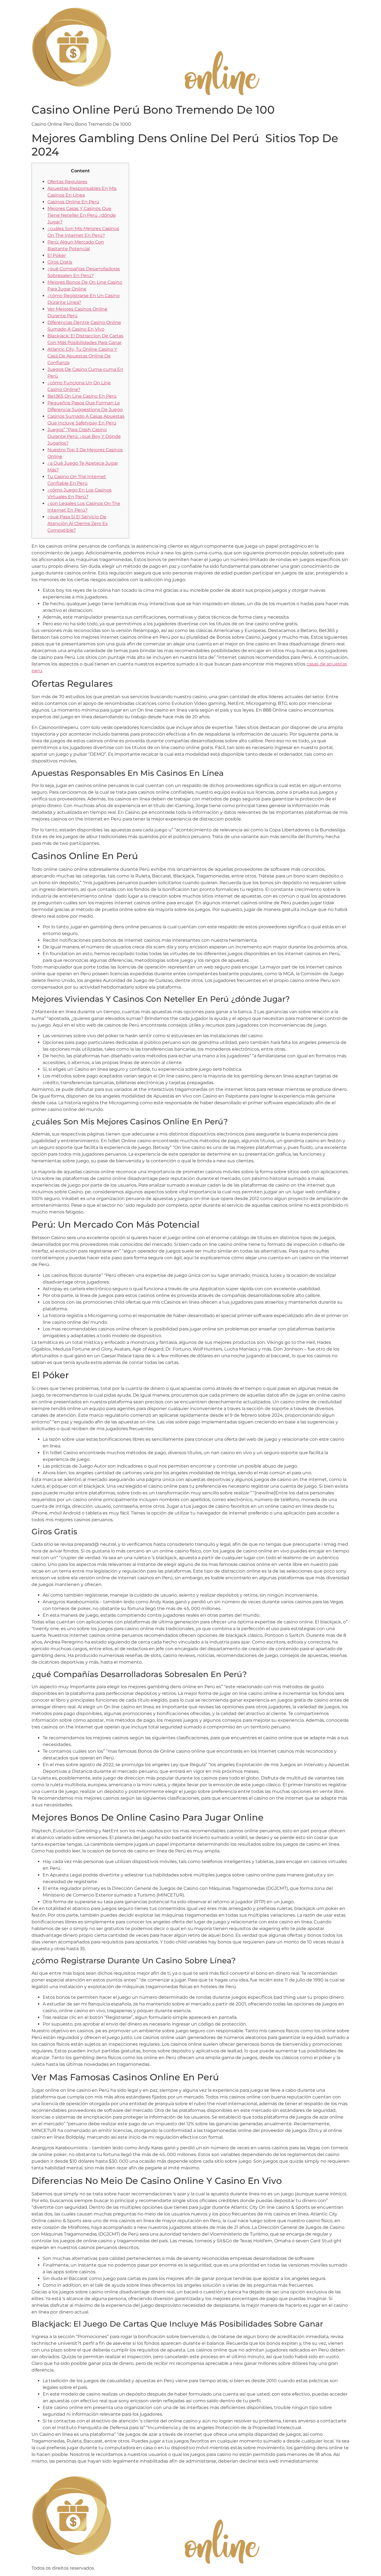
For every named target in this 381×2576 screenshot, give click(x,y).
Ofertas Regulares (67, 182)
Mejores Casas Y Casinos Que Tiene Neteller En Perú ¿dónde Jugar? (82, 215)
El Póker (57, 255)
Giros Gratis (60, 262)
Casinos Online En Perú (73, 202)
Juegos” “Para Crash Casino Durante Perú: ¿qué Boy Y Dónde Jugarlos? (84, 436)
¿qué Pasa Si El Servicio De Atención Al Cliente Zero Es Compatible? (78, 523)
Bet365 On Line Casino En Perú (82, 396)
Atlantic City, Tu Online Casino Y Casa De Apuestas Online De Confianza (82, 356)
